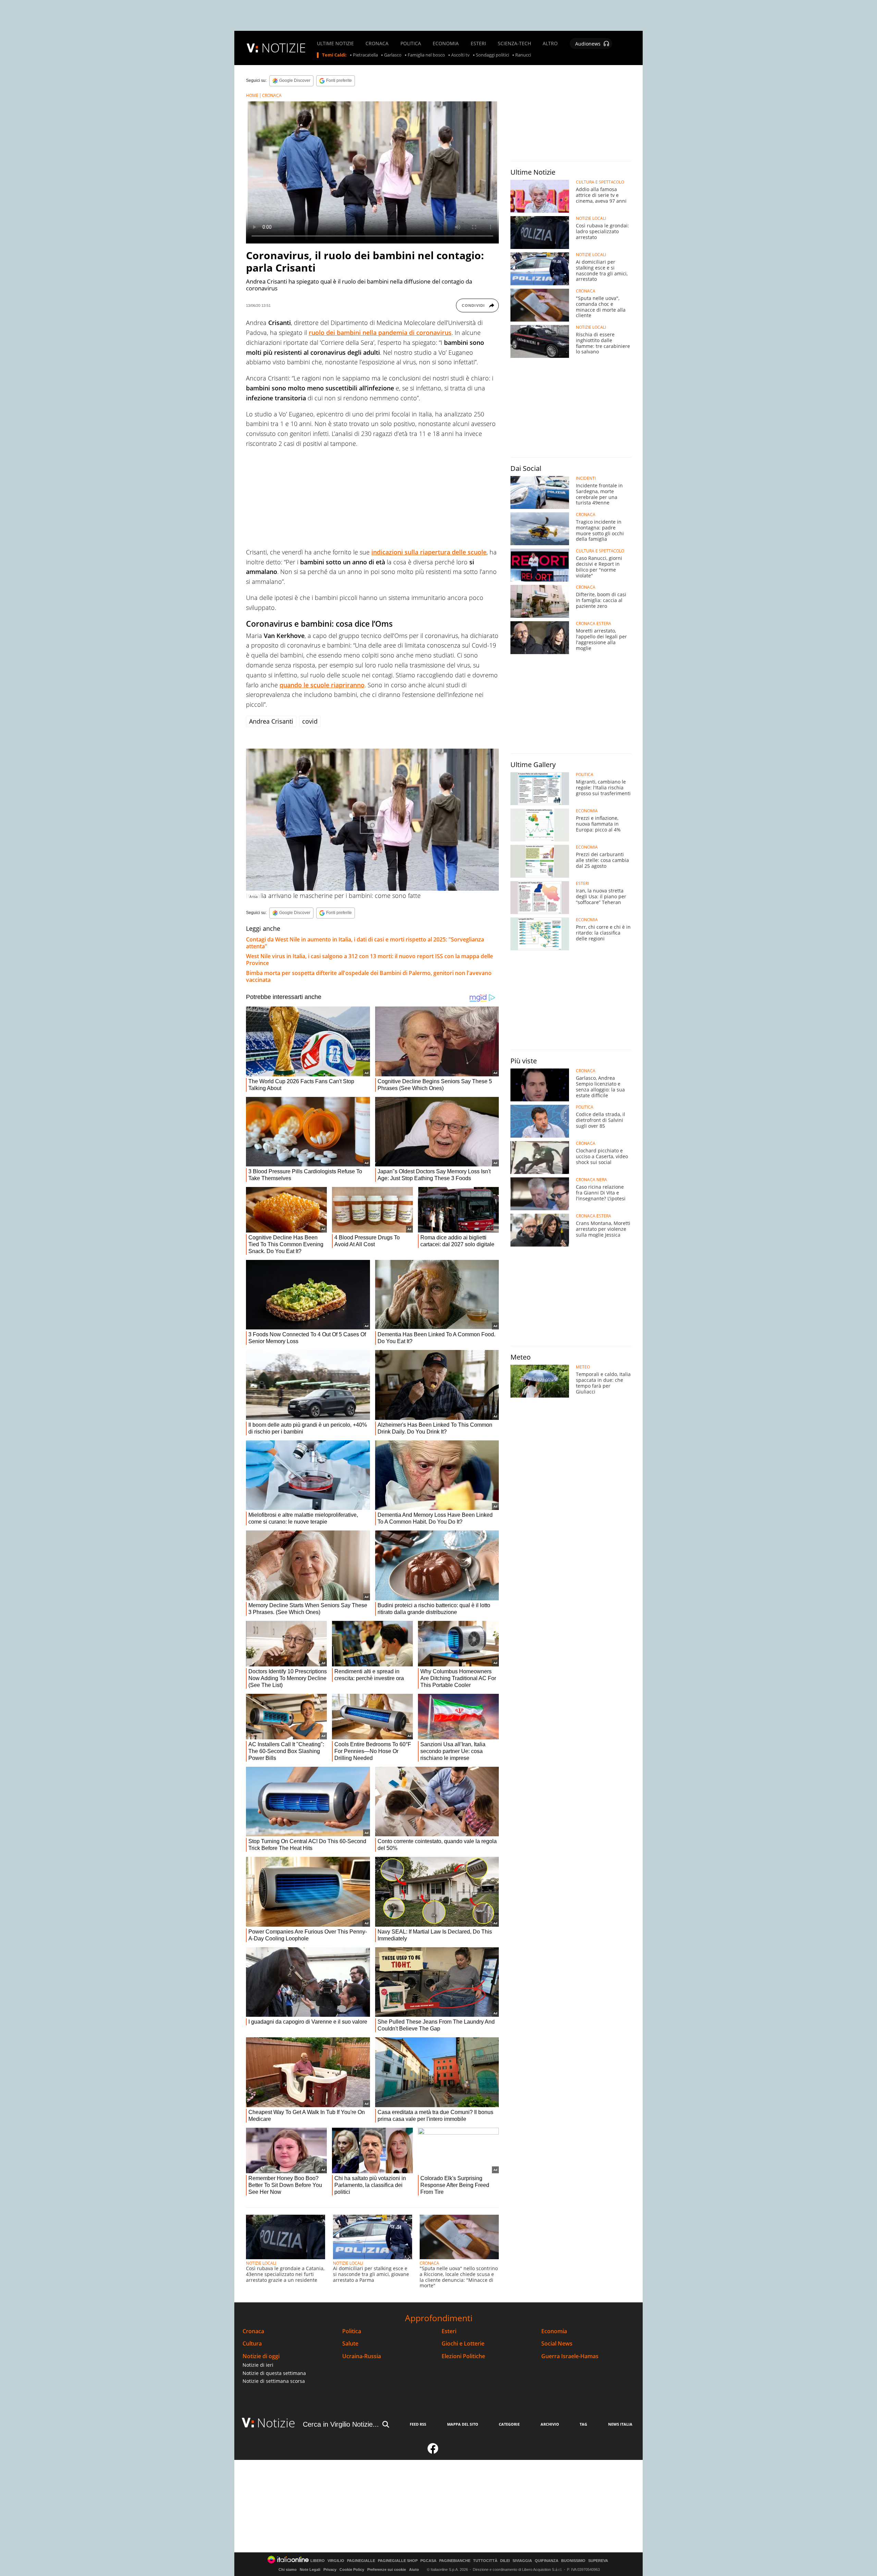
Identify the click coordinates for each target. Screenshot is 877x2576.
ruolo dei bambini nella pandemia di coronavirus (380, 333)
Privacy (330, 2569)
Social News (557, 2344)
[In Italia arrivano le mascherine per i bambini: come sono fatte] (372, 820)
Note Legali (310, 2569)
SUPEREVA (598, 2561)
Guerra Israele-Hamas (570, 2356)
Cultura (252, 2344)
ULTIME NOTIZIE (335, 43)
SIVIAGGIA (522, 2561)
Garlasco (393, 55)
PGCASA (428, 2561)
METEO (583, 1367)
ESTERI (478, 43)
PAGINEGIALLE (361, 2561)
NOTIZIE (284, 48)
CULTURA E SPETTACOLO (600, 182)
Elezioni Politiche (463, 2356)
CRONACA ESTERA (594, 624)
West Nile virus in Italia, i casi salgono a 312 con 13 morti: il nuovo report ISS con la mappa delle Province (369, 960)
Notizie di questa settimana (274, 2373)
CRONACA (377, 43)
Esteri (449, 2331)
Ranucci (523, 55)
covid (310, 721)
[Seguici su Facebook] (433, 2451)
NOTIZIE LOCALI (261, 2263)
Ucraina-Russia (362, 2356)
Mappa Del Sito (463, 2424)
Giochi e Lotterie (463, 2344)
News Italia (620, 2424)
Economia (554, 2331)
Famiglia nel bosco (426, 55)
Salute (350, 2344)
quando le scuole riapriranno (322, 685)
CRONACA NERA (591, 1180)
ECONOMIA (446, 43)
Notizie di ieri (258, 2365)
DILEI (505, 2561)
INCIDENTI (586, 478)
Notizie (276, 2423)
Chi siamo (288, 2569)
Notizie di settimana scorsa (274, 2381)
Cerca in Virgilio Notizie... (341, 2424)
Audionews (588, 44)
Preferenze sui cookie (387, 2569)
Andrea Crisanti (271, 721)
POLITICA (411, 43)
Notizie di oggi (261, 2356)
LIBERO (318, 2561)
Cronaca (253, 2331)
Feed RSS (418, 2424)
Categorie (509, 2424)
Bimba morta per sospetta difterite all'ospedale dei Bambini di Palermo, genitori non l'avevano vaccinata (369, 976)
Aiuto (414, 2569)
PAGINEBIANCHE (455, 2561)
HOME (252, 95)
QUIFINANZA (547, 2561)
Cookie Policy (352, 2569)
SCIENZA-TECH (514, 43)
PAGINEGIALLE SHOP (398, 2561)
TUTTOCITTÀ (485, 2561)
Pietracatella (365, 55)
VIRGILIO (336, 2561)
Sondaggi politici (492, 55)
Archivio (550, 2424)
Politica (352, 2331)
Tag (583, 2424)
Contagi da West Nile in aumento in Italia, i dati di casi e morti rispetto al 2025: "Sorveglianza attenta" (365, 943)
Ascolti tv (460, 55)
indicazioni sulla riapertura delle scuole (429, 552)
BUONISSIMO (573, 2561)
